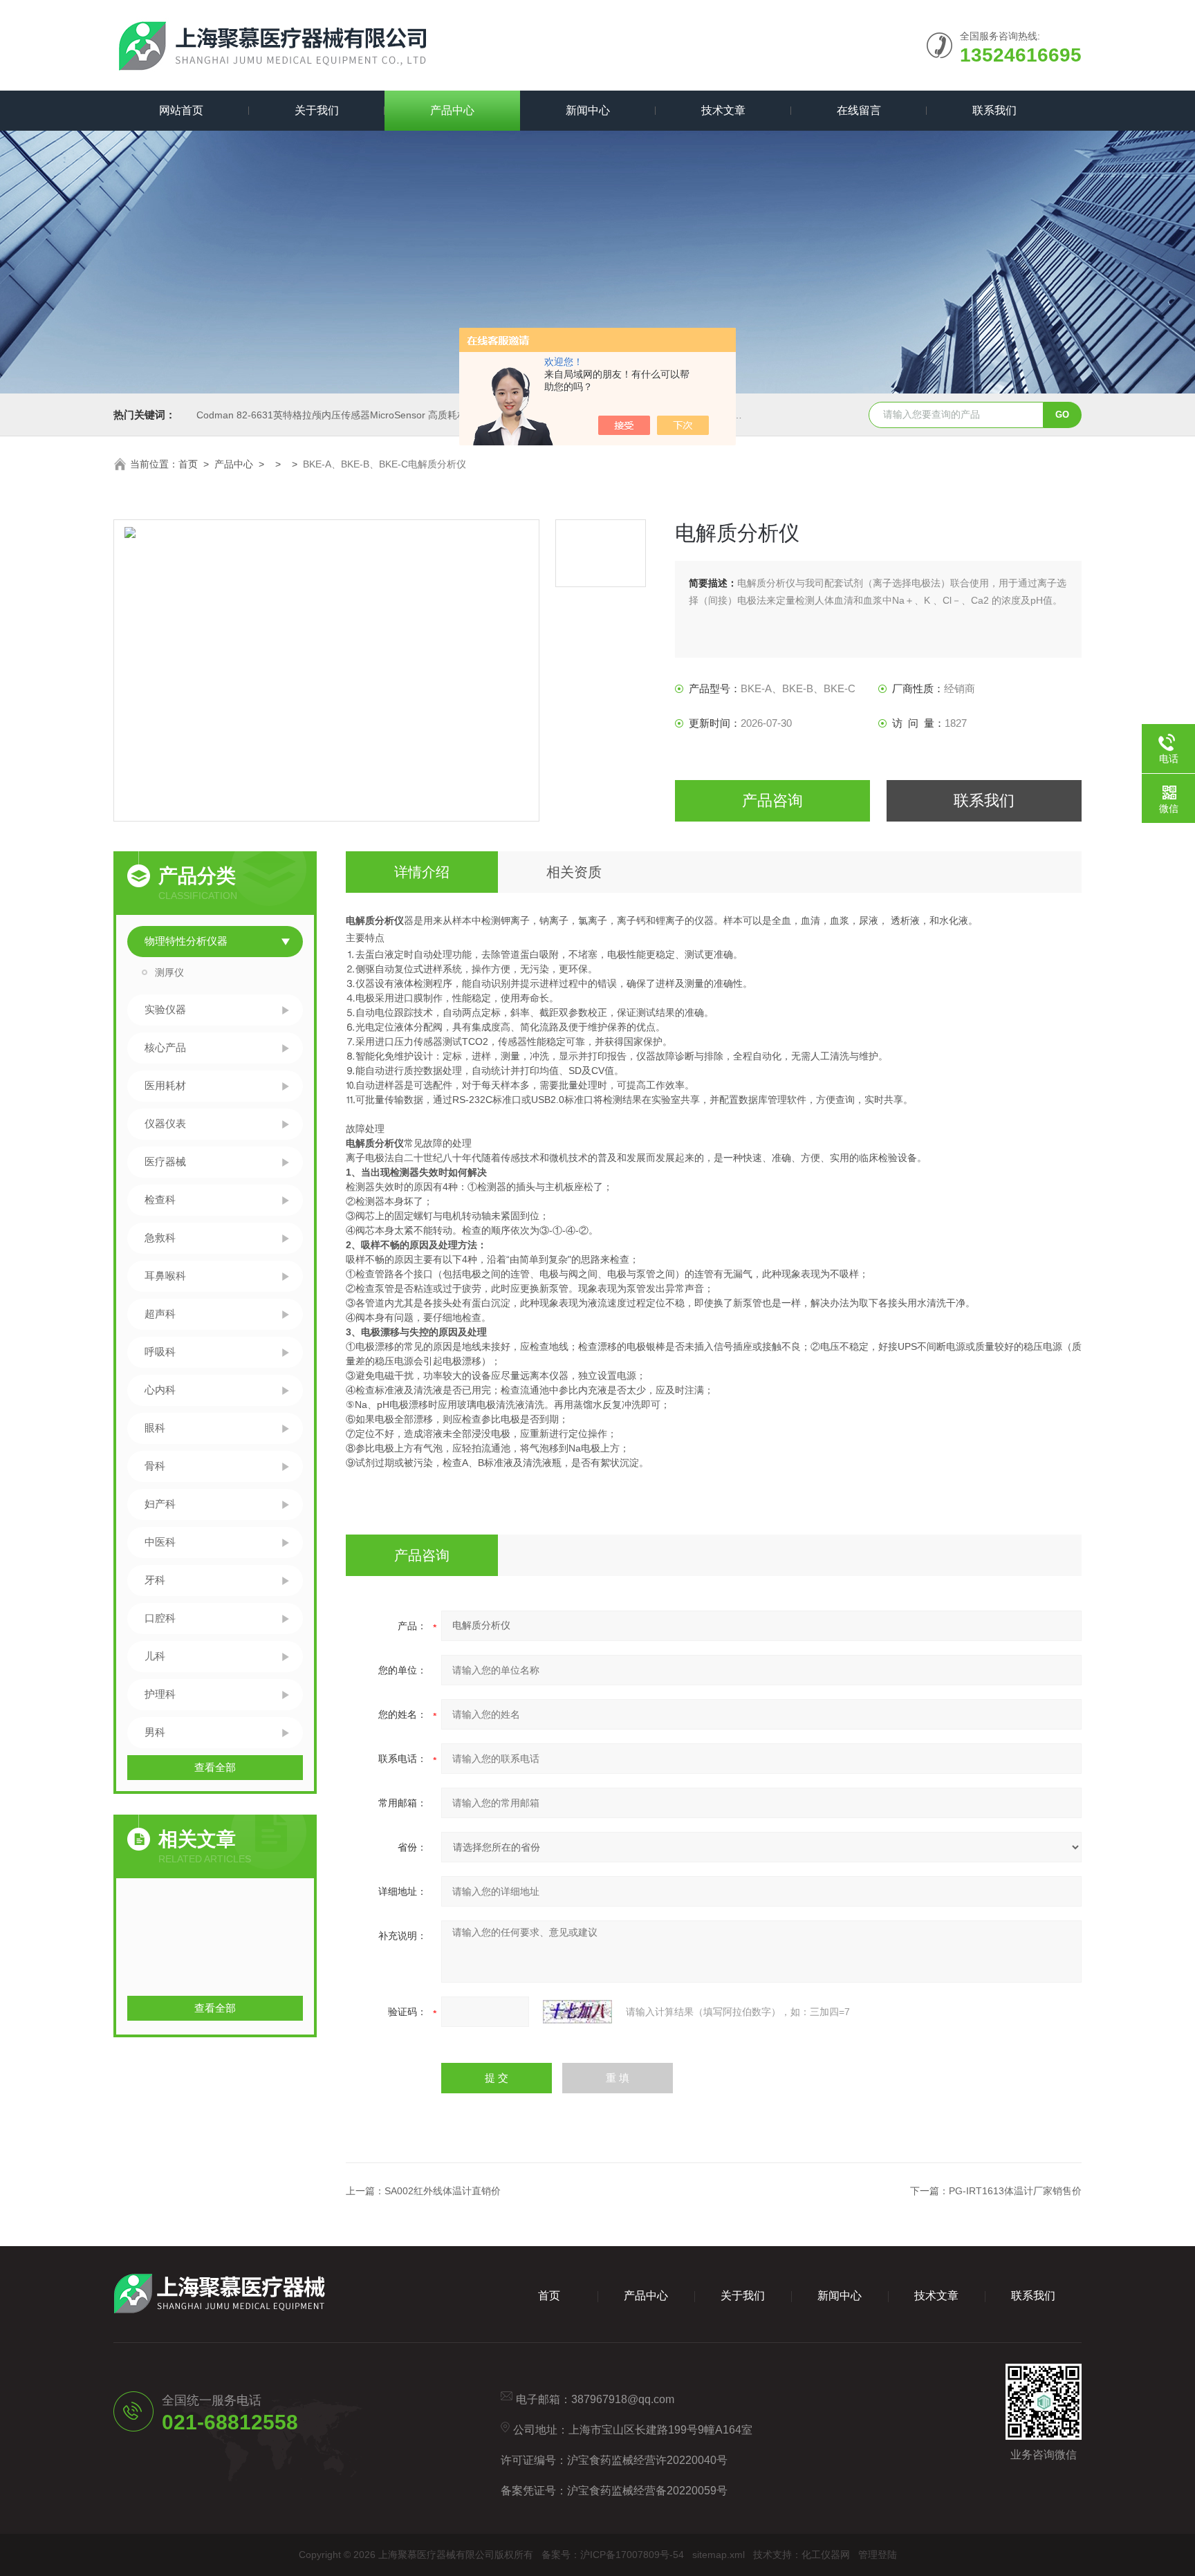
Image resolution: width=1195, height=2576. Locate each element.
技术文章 (723, 110)
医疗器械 (165, 1161)
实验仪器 (165, 1009)
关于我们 (317, 110)
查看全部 (215, 1767)
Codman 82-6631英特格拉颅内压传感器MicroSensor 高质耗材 (332, 415)
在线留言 (859, 110)
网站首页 (181, 110)
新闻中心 (588, 110)
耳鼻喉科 (165, 1276)
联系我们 (994, 110)
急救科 (160, 1238)
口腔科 (160, 1618)
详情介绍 (422, 872)
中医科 (160, 1542)
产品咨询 (772, 800)
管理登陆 (878, 2555)
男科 (155, 1732)
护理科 (160, 1694)
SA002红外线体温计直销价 (443, 2191)
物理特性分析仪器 (186, 941)
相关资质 (574, 872)
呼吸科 (160, 1352)
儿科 (155, 1656)
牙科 (155, 1580)
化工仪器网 (826, 2555)
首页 (188, 464)
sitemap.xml (719, 2555)
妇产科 (160, 1504)
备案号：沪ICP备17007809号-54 (613, 2555)
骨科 (155, 1466)
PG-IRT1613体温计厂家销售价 (1015, 2191)
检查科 (160, 1199)
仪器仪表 (165, 1123)
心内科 (160, 1390)
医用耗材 (165, 1085)
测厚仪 (169, 972)
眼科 (155, 1428)
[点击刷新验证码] (577, 2012)
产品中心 (452, 110)
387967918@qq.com (623, 2399)
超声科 (160, 1314)
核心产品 (165, 1047)
